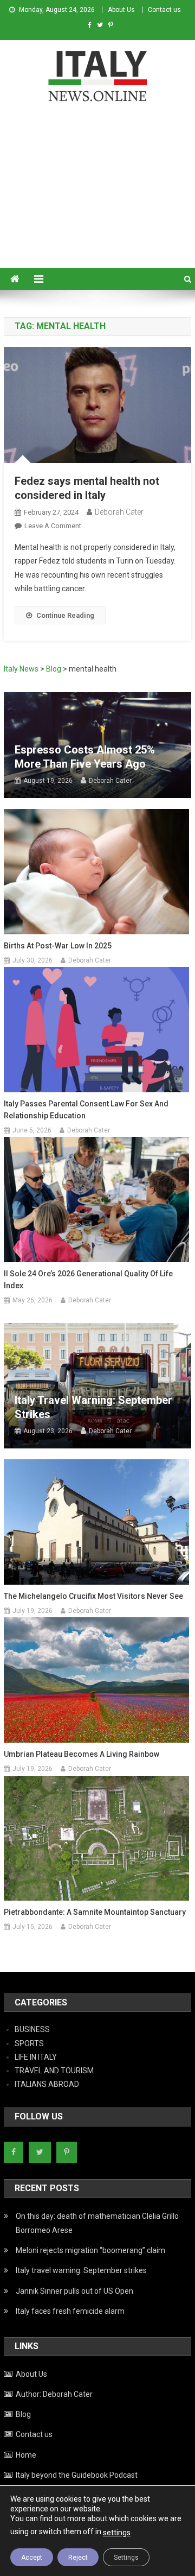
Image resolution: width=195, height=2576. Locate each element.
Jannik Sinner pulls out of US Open (74, 2291)
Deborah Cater (119, 512)
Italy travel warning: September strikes (93, 1407)
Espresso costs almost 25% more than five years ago (85, 757)
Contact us (164, 10)
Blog (23, 2414)
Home (26, 2455)
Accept (32, 2558)
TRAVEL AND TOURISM (54, 2071)
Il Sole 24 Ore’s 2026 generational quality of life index (88, 1280)
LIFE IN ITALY (36, 2057)
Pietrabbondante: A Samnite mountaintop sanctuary (95, 1912)
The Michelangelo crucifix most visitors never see (93, 1596)
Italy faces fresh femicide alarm (70, 2311)
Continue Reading (65, 615)
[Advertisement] (97, 199)
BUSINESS (32, 2029)
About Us (121, 10)
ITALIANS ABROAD (47, 2084)
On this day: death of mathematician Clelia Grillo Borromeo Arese (97, 2223)
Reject (78, 2558)
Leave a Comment (53, 526)
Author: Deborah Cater (54, 2394)
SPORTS (29, 2043)
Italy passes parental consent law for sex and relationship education (86, 1110)
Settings (126, 2558)
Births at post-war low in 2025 (58, 946)
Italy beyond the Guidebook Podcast (77, 2475)
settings (117, 2533)
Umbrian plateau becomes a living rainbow (82, 1754)
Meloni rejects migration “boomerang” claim (90, 2250)
